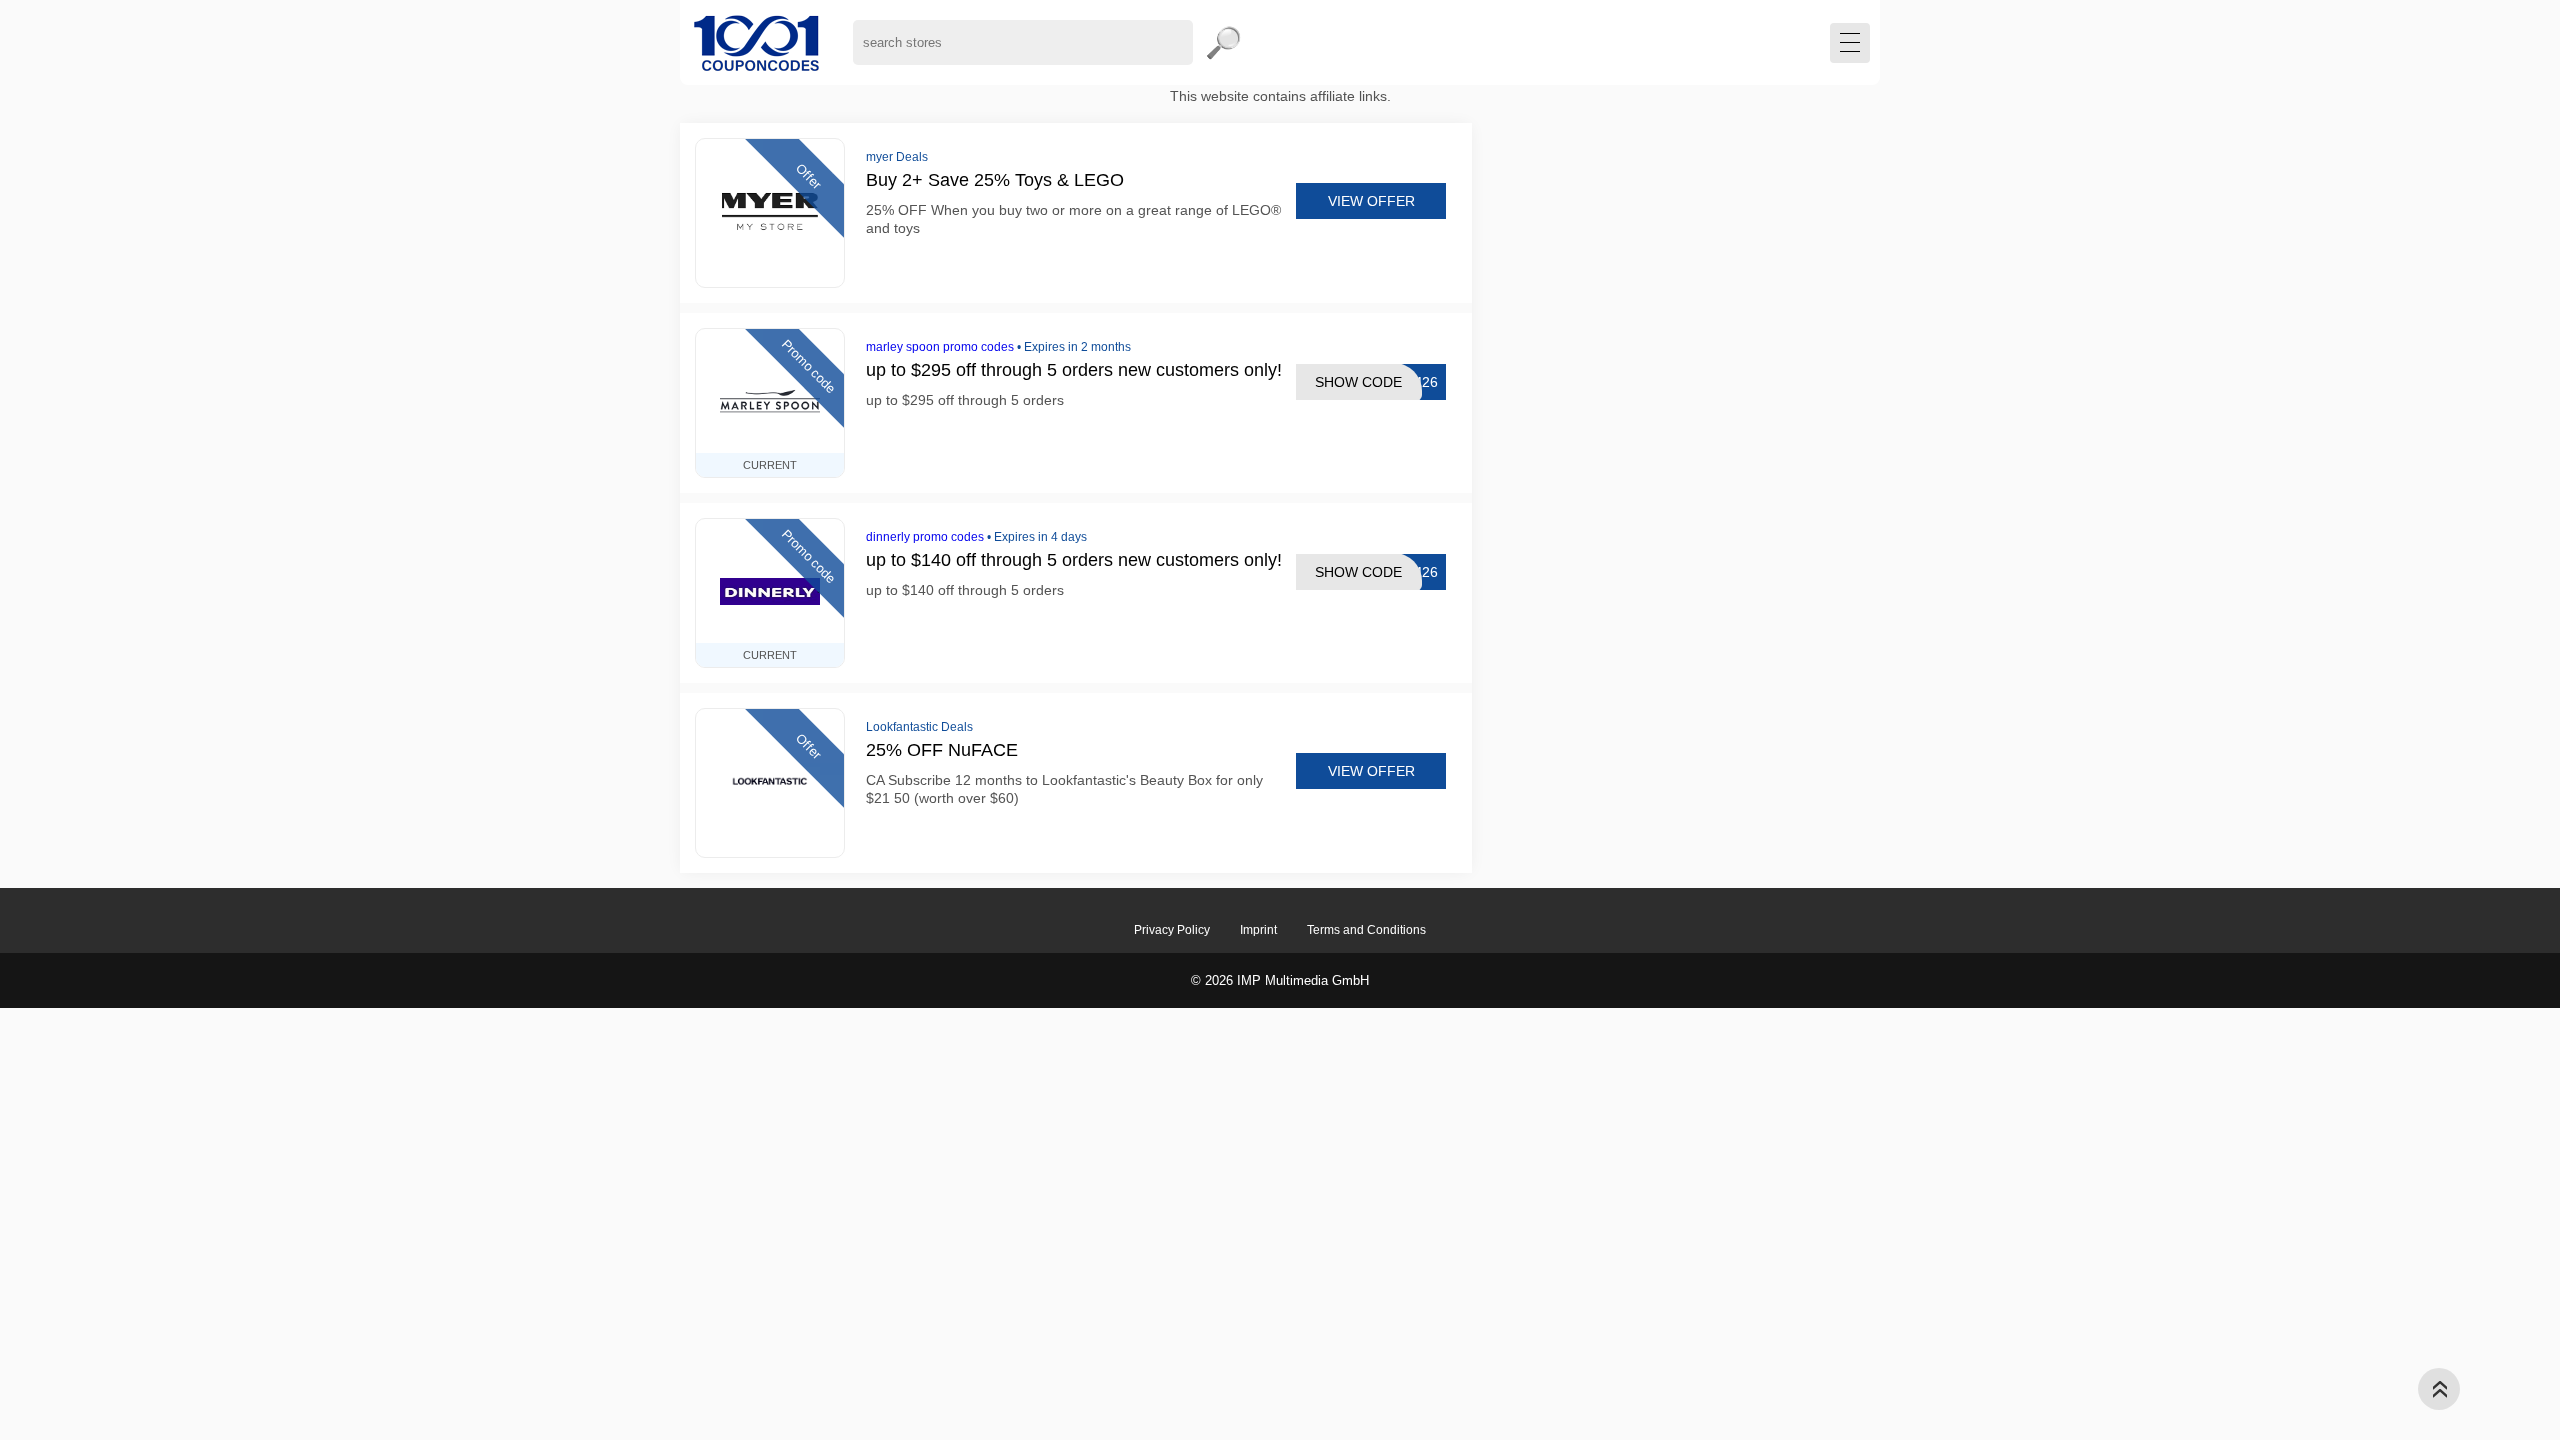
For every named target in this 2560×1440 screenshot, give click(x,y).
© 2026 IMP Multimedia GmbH (1280, 980)
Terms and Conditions (1366, 930)
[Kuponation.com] (756, 42)
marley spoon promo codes (940, 347)
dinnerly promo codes (925, 537)
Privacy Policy (1172, 930)
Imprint (1258, 930)
